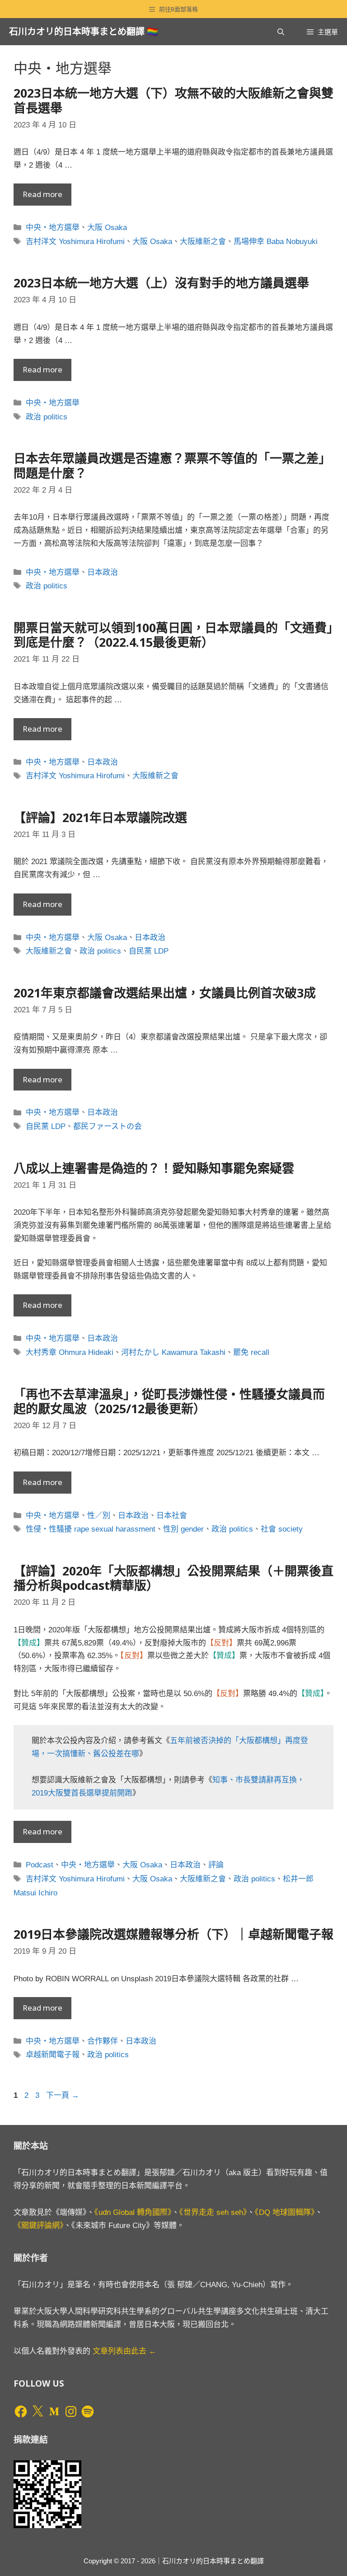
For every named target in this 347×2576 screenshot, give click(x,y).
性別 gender (183, 1529)
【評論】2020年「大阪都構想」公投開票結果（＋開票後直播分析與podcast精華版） (173, 1578)
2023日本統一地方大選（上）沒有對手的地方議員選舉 (161, 283)
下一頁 (63, 2095)
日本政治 (103, 572)
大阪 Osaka (107, 228)
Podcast (40, 1865)
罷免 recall (251, 1352)
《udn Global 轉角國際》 (133, 2212)
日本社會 (172, 1516)
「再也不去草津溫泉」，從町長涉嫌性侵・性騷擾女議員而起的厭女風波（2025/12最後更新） (169, 1401)
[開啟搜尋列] (281, 32)
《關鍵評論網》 (39, 2226)
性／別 (99, 1516)
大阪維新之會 (203, 242)
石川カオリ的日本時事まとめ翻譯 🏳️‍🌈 (84, 31)
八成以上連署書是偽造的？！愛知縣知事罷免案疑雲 (154, 1168)
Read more (42, 194)
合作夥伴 (103, 2041)
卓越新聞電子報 (53, 2055)
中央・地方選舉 (53, 228)
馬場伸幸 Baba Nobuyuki (276, 242)
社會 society (282, 1529)
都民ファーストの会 (108, 1126)
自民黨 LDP (149, 951)
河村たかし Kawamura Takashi (173, 1352)
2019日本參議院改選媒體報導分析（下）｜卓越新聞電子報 (173, 1934)
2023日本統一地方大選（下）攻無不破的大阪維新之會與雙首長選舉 (173, 100)
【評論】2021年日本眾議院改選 (100, 817)
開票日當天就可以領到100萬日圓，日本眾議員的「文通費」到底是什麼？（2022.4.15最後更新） (173, 635)
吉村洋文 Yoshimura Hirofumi (75, 242)
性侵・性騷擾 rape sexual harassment (91, 1529)
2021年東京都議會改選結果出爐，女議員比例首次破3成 (165, 993)
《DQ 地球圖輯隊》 (285, 2212)
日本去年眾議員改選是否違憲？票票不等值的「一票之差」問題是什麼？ (172, 465)
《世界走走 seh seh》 (213, 2212)
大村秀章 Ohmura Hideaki (70, 1352)
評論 (216, 1865)
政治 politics (47, 417)
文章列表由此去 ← (124, 2351)
